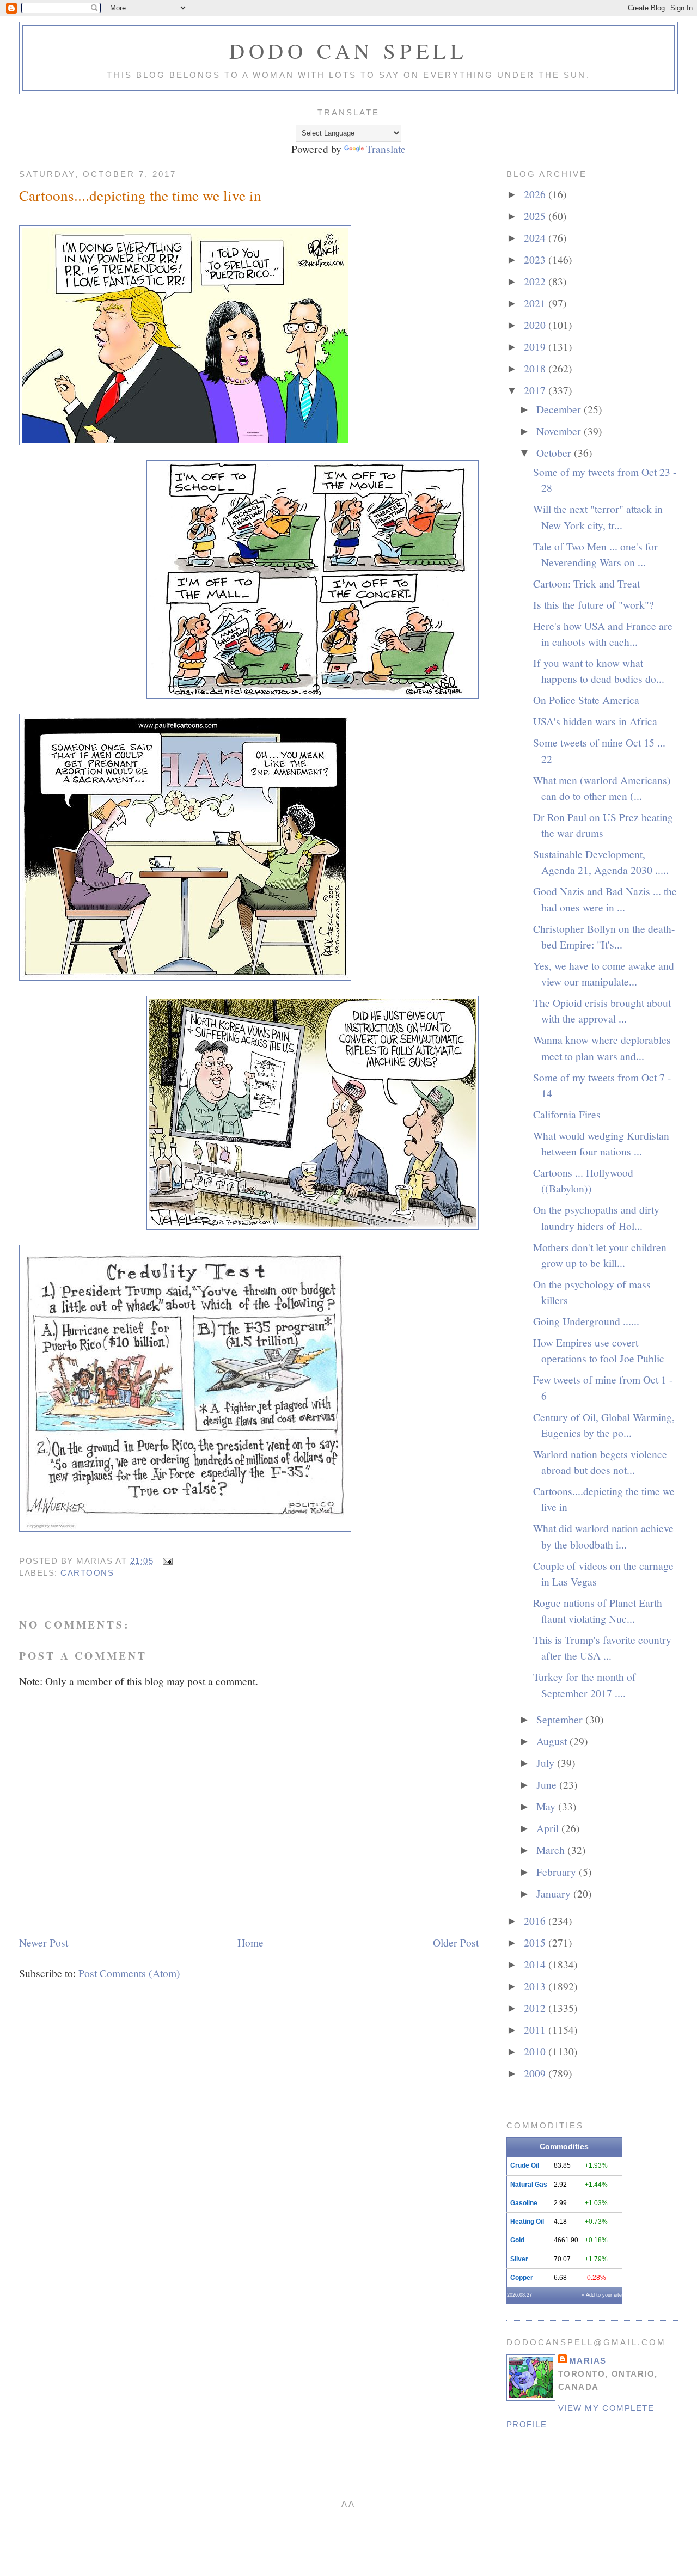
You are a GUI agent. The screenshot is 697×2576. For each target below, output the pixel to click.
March (552, 1850)
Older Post (456, 1942)
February (558, 1871)
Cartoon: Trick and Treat (586, 583)
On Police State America (586, 700)
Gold (517, 2240)
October (555, 452)
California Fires (567, 1114)
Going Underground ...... (586, 1321)
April (549, 1828)
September (561, 1719)
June (548, 1784)
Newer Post (44, 1942)
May (547, 1806)
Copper (522, 2278)
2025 (536, 216)
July (547, 1763)
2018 (536, 368)
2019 (536, 346)
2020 (536, 325)
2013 (536, 1986)
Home (250, 1942)
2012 (536, 2008)
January (555, 1893)
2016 (536, 1920)
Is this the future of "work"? (594, 604)
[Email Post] (166, 1561)
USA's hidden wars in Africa (595, 721)
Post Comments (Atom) (129, 1973)
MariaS (588, 2361)
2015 (536, 1942)
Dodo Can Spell (348, 51)
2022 (536, 281)
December (560, 409)
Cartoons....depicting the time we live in (140, 195)
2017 (536, 390)
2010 (536, 2051)
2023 (536, 259)
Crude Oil (525, 2165)
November (560, 431)
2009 (536, 2073)
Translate (386, 149)
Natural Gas (529, 2185)
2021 (536, 303)
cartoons (87, 1573)
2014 (536, 1964)
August (553, 1741)
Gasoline (524, 2203)
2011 (536, 2029)
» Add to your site (602, 2295)
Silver (519, 2259)
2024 (536, 237)
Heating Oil (527, 2222)
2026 (536, 194)
